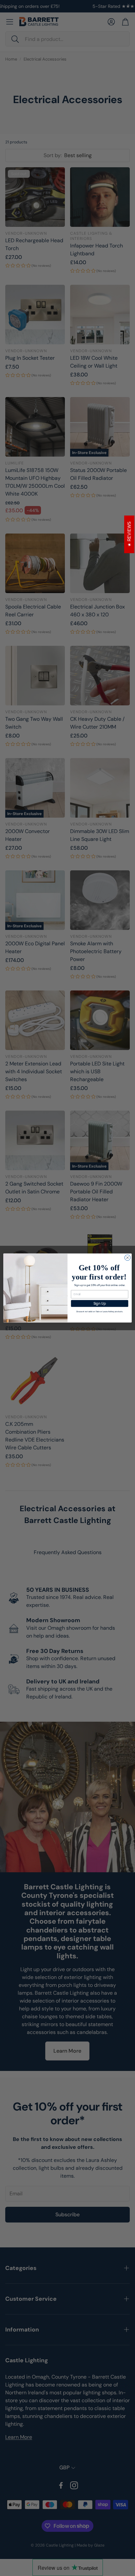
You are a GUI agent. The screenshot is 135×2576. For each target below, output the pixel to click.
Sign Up (100, 1303)
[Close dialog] (127, 1258)
